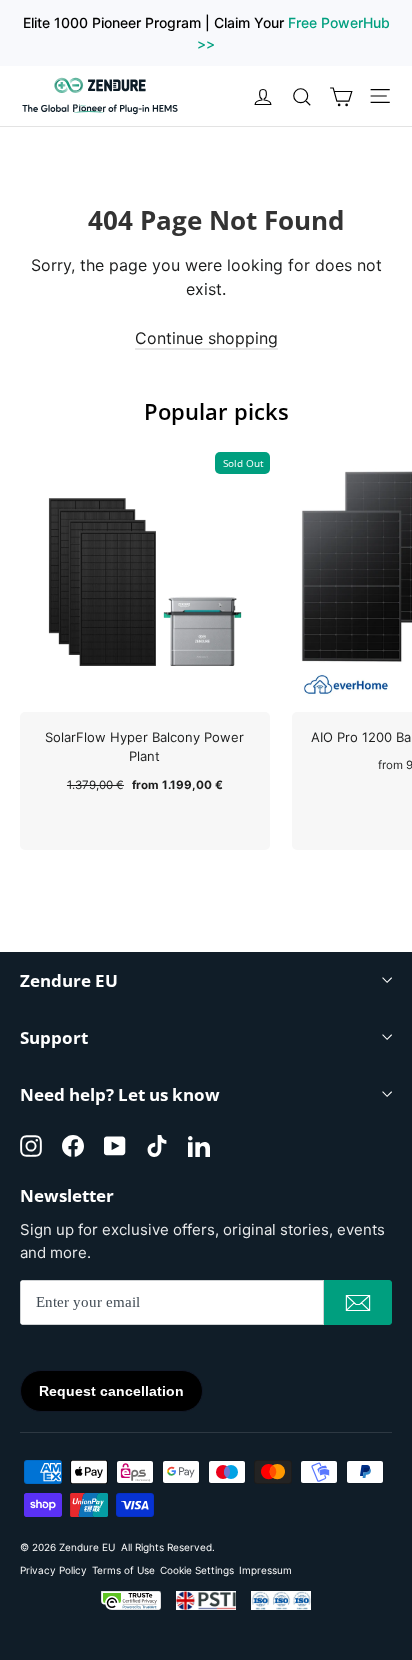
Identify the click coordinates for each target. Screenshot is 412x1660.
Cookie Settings (197, 1570)
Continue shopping (206, 338)
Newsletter (67, 1194)
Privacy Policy (53, 1570)
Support (54, 1037)
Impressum (265, 1570)
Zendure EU (69, 980)
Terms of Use (123, 1570)
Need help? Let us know (120, 1094)
